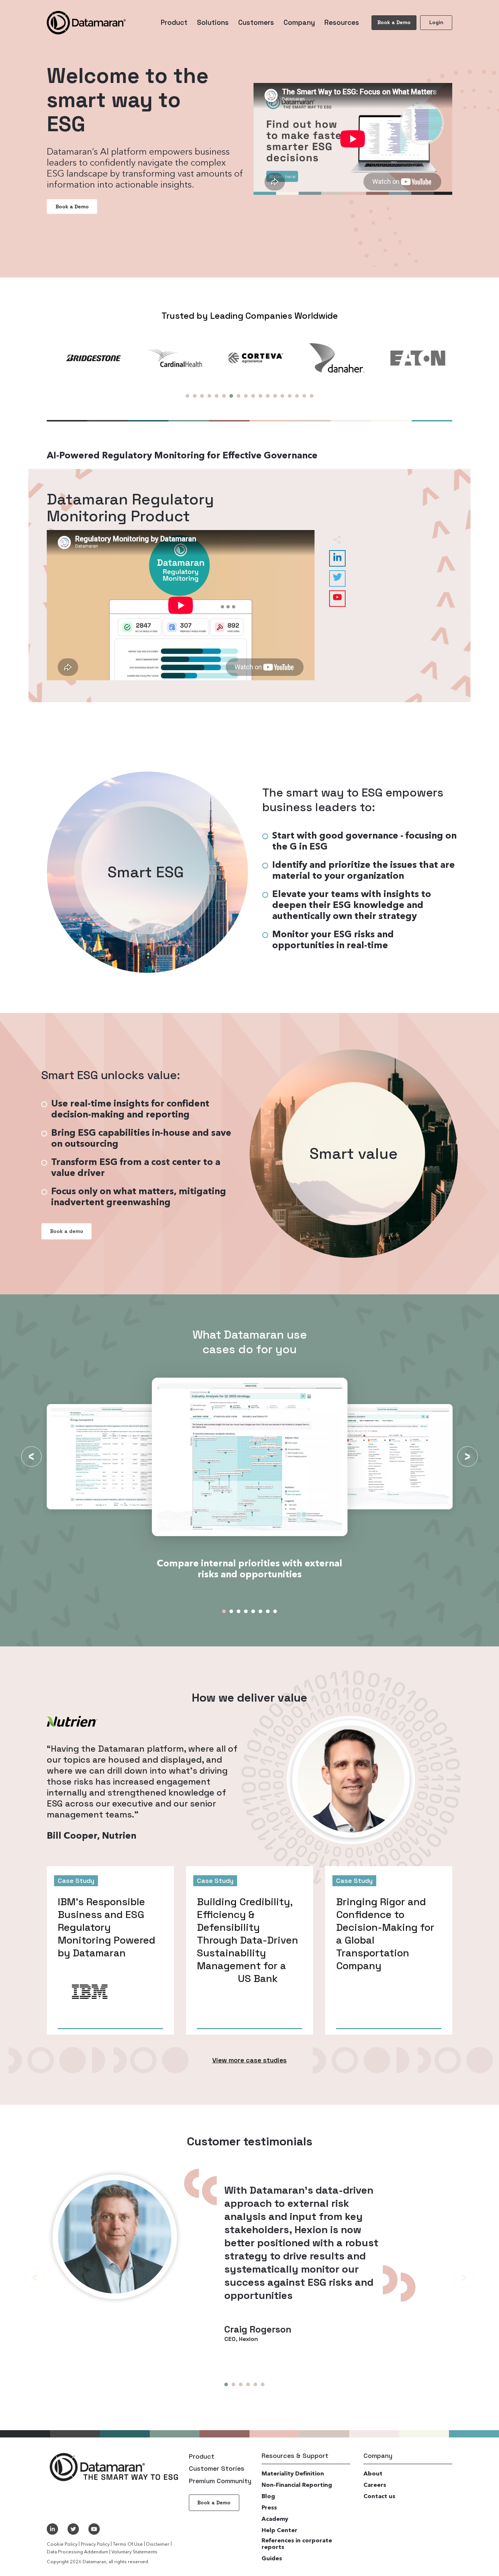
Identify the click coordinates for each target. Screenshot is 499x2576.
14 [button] (282, 396)
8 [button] (239, 396)
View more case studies (249, 2060)
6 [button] (224, 396)
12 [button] (268, 396)
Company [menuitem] (299, 22)
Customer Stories (217, 2468)
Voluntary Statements (134, 2552)
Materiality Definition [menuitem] (293, 2474)
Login (436, 22)
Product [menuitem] (174, 22)
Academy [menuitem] (275, 2519)
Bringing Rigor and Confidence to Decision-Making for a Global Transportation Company (385, 1934)
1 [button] (187, 396)
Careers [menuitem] (375, 2485)
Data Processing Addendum (77, 2552)
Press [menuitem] (269, 2508)
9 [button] (246, 396)
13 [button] (275, 396)
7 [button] (231, 396)
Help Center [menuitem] (279, 2531)
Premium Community (220, 2481)
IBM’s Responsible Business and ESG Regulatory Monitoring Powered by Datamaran (106, 1927)
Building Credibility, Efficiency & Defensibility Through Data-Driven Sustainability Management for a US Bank (248, 1940)
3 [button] (202, 396)
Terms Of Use (128, 2544)
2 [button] (195, 396)
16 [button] (297, 396)
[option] (87, 358)
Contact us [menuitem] (379, 2497)
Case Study (76, 1881)
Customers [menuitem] (256, 22)
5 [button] (217, 396)
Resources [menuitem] (342, 22)
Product (202, 2456)
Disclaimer (158, 2544)
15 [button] (290, 396)
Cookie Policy (62, 2544)
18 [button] (312, 396)
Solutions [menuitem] (213, 22)
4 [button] (209, 396)
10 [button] (253, 396)
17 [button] (304, 396)
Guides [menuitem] (272, 2559)
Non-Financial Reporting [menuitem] (297, 2485)
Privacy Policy (95, 2544)
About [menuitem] (373, 2474)
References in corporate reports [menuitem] (297, 2544)
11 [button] (260, 396)
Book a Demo (394, 22)
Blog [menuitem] (268, 2497)
